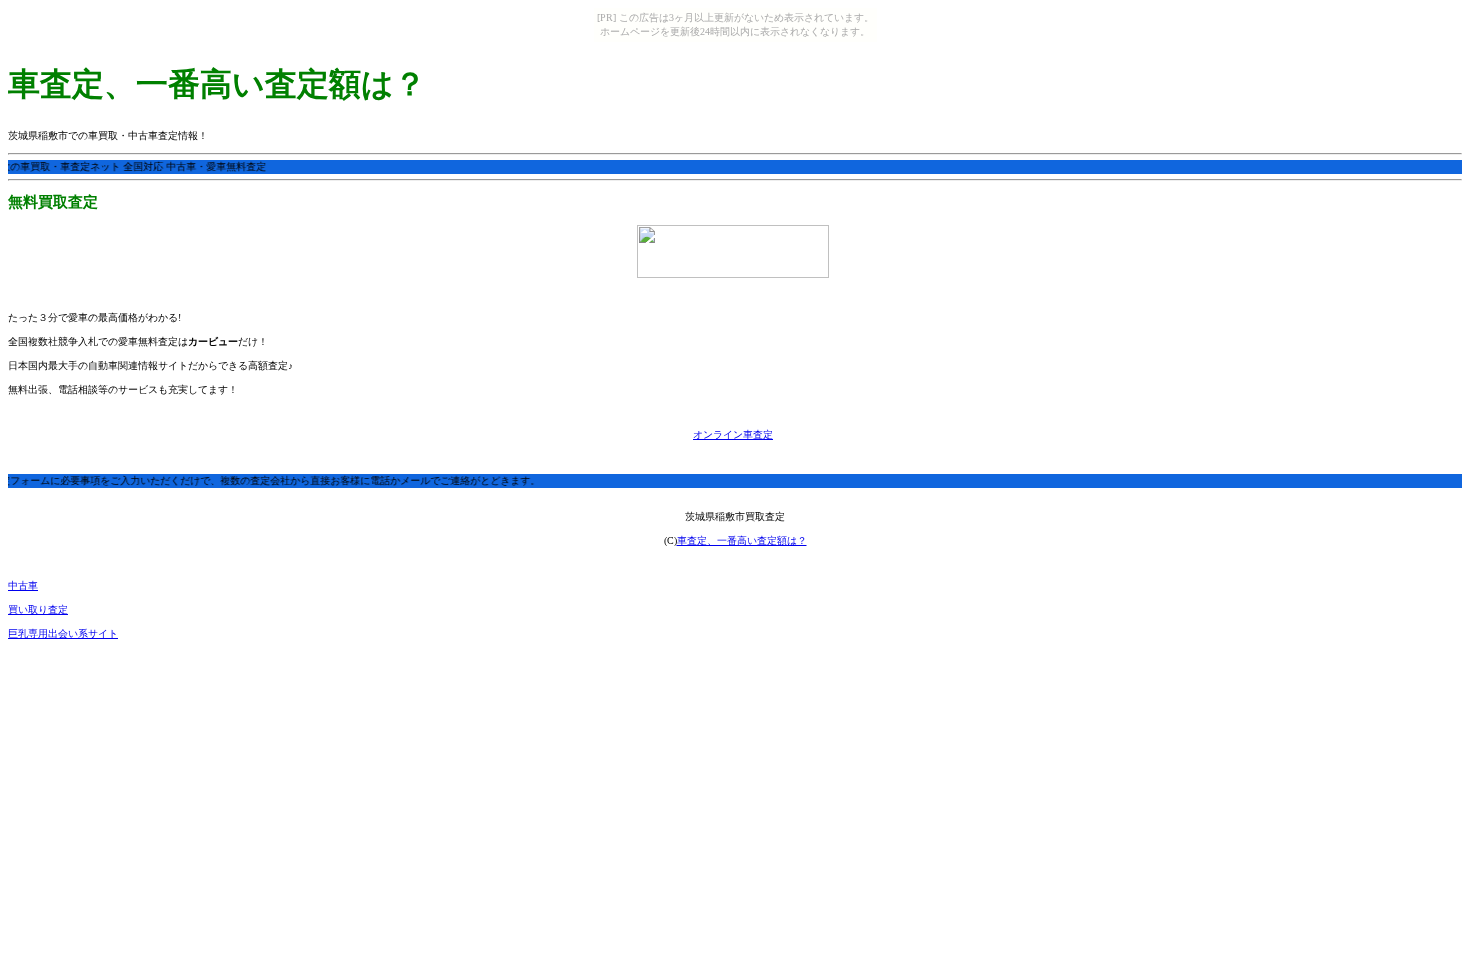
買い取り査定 (38, 609)
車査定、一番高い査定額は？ (742, 540)
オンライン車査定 (733, 434)
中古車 (23, 585)
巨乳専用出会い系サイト (63, 633)
